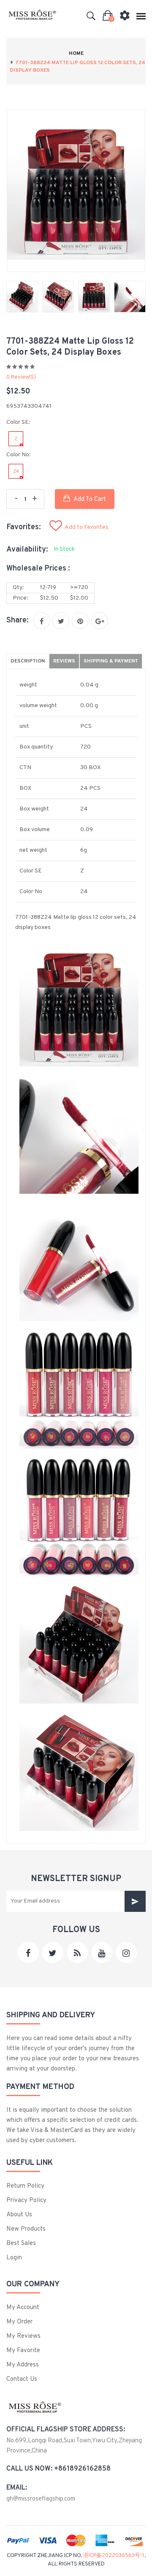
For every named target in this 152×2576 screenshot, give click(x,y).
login (14, 2258)
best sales (21, 2244)
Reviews (64, 661)
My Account (23, 2308)
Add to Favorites (87, 527)
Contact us (22, 2379)
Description (28, 661)
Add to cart (89, 499)
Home (76, 54)
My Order (19, 2322)
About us (19, 2215)
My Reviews (23, 2336)
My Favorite (23, 2351)
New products (26, 2229)
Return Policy (25, 2186)
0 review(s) (21, 377)
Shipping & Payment (111, 661)
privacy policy (26, 2201)
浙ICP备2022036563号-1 (114, 2556)
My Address (23, 2365)
